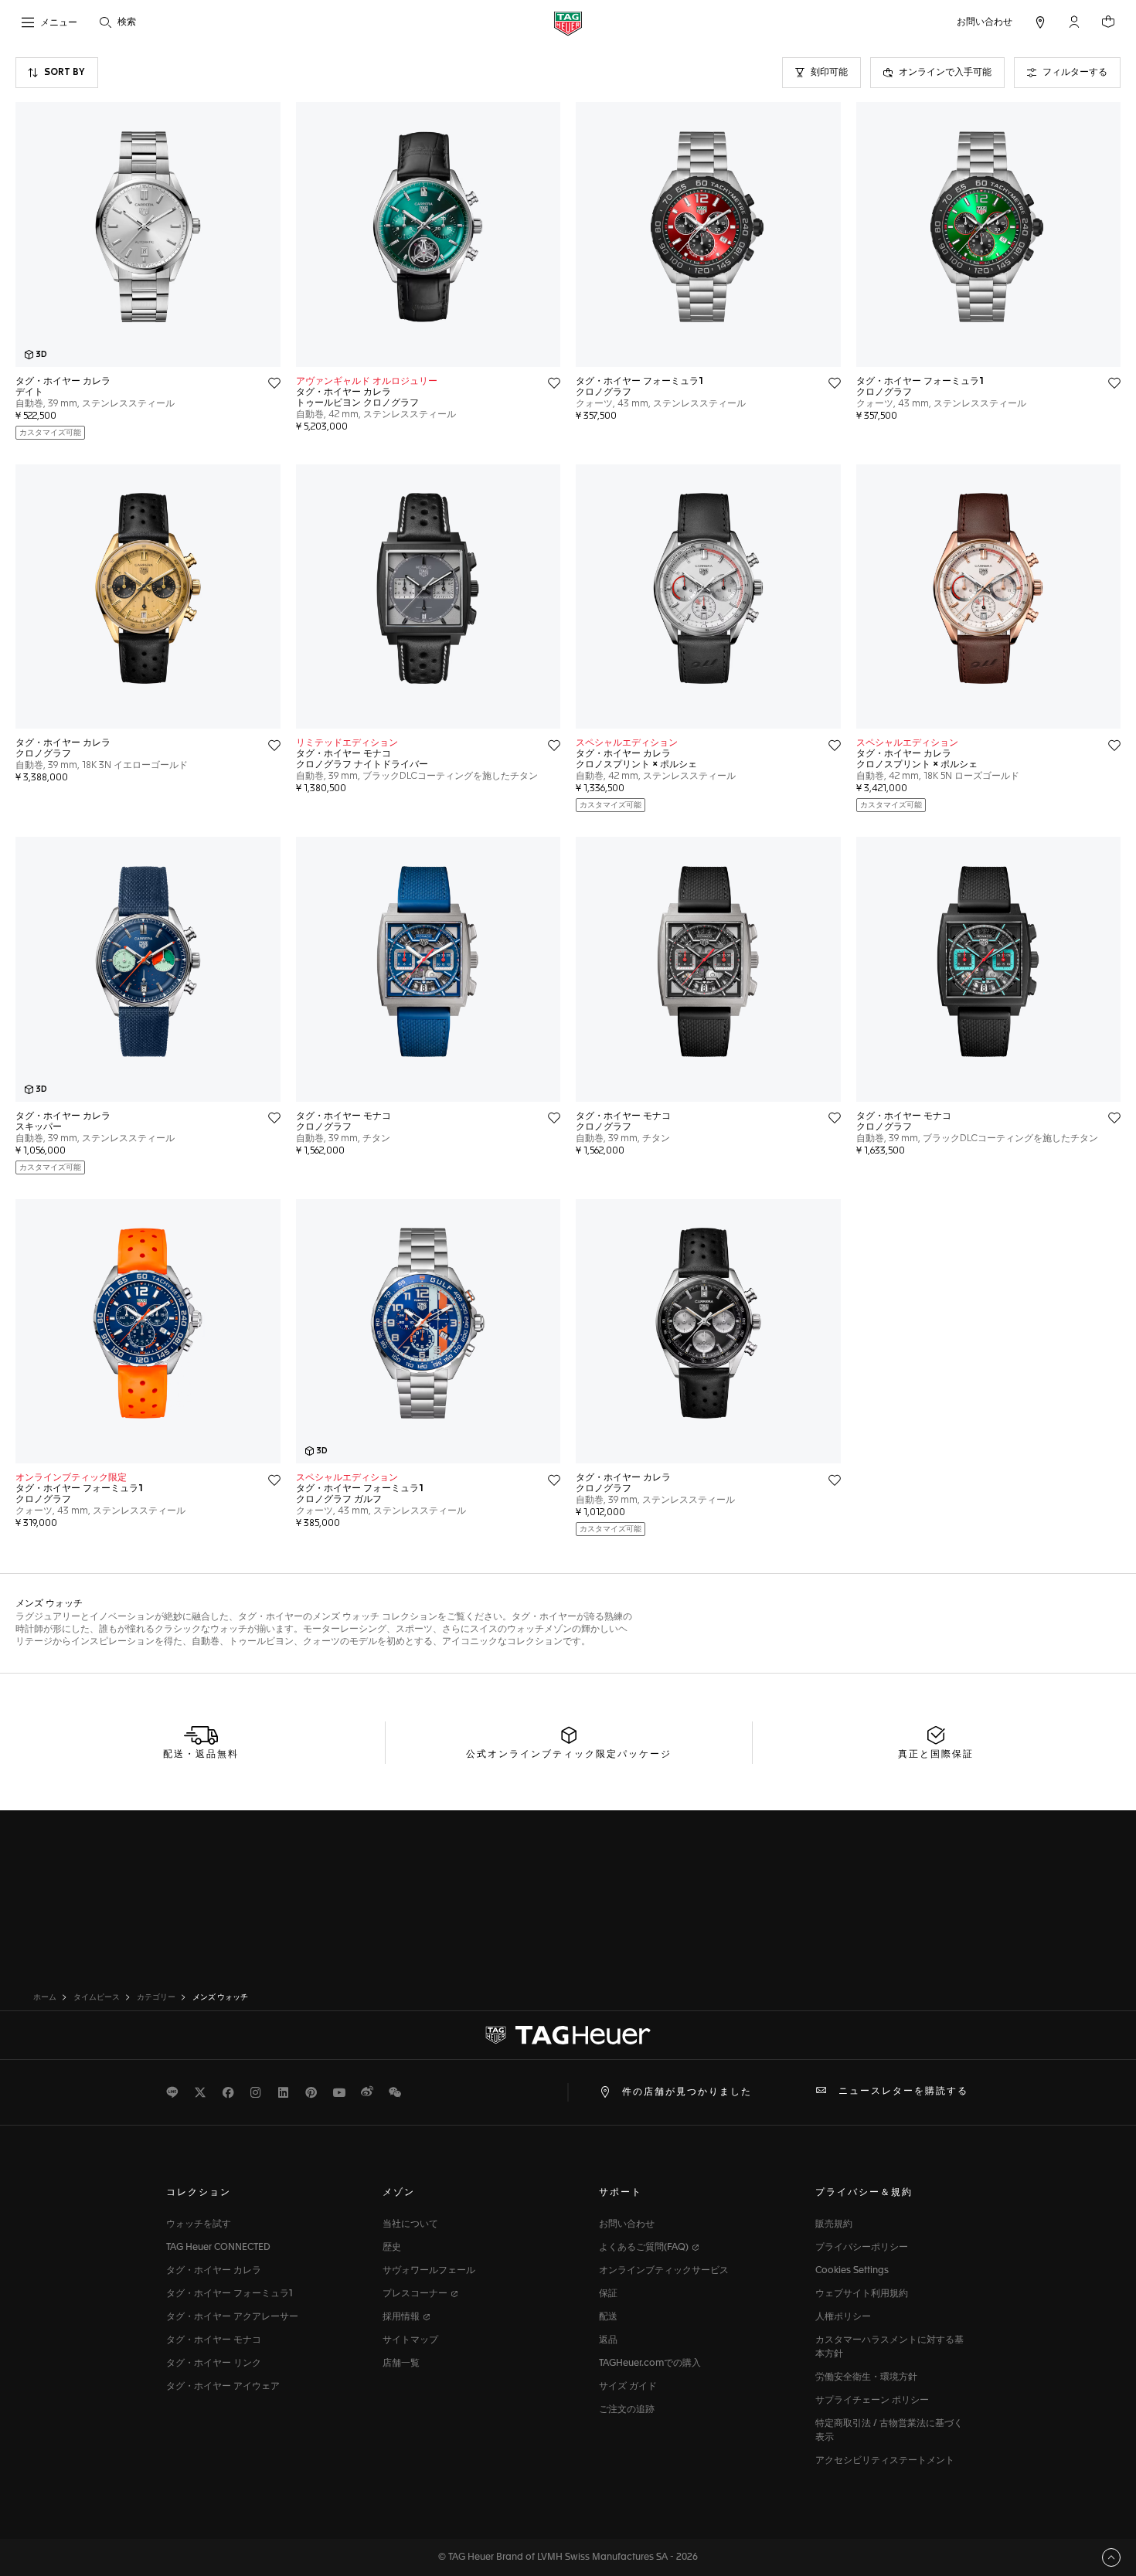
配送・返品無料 (201, 1755)
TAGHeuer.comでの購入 (650, 2364)
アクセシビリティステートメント (885, 2461)
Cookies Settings (852, 2271)
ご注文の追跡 (627, 2410)
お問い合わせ (627, 2224)
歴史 (392, 2248)
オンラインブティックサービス (664, 2271)
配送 (608, 2317)
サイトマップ (410, 2340)
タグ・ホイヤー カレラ (214, 2271)
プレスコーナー (416, 2294)
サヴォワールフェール (429, 2271)
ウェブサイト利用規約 (862, 2294)
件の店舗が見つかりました (687, 2092)
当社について (410, 2224)
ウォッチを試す (199, 2224)
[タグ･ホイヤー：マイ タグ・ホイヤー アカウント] (568, 2035)
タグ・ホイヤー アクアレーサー (232, 2317)
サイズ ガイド (628, 2387)
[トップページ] (568, 23)
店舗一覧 (401, 2364)
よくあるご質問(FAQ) (645, 2248)
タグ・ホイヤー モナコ (214, 2340)
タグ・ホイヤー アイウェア (223, 2387)
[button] (1074, 22)
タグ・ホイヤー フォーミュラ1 (230, 2294)
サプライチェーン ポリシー (872, 2401)
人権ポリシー (843, 2317)
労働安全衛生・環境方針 (866, 2377)
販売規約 (834, 2224)
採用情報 (402, 2317)
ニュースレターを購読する (903, 2092)
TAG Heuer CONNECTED (218, 2248)
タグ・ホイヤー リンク (214, 2364)
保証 (608, 2294)
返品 (608, 2340)
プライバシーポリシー (862, 2248)
